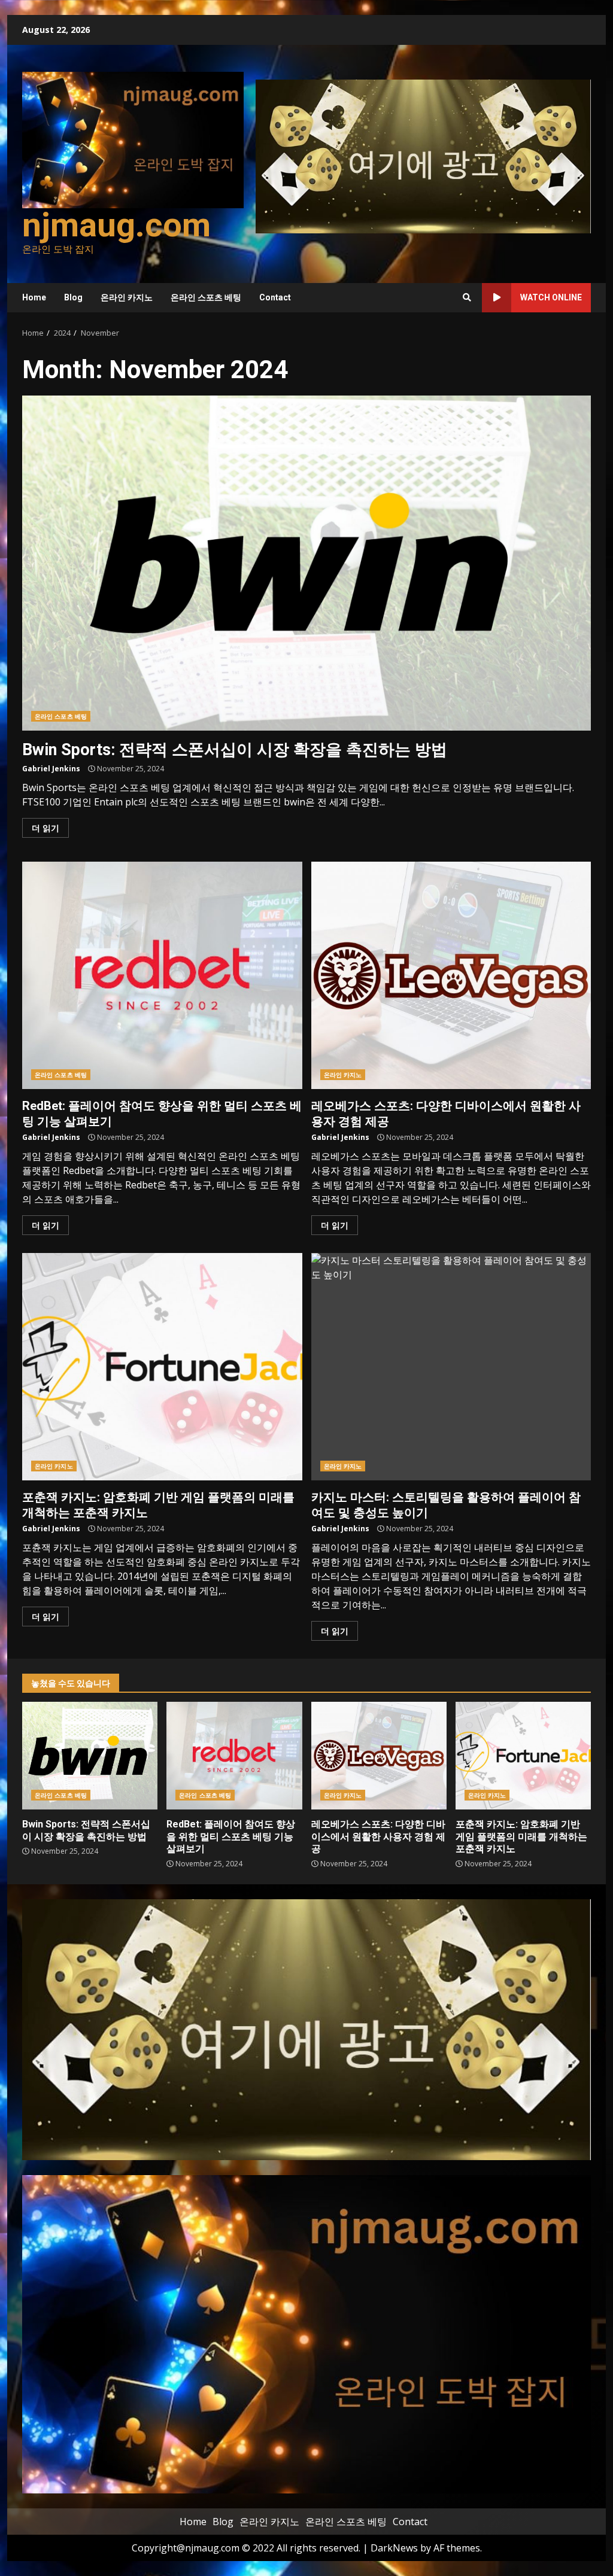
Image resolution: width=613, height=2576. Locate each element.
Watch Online (551, 297)
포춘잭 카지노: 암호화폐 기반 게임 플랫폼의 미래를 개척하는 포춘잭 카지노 (162, 1367)
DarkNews (394, 2548)
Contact (275, 297)
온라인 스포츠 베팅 (206, 297)
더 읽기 (45, 828)
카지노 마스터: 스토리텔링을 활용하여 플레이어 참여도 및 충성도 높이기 (451, 1367)
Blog (73, 297)
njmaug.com (116, 225)
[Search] (467, 297)
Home (34, 297)
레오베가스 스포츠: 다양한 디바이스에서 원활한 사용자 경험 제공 (451, 975)
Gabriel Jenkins (51, 769)
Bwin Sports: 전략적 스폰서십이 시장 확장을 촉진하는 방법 (306, 563)
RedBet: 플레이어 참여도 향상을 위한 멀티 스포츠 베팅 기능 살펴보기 (162, 975)
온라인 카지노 (127, 297)
